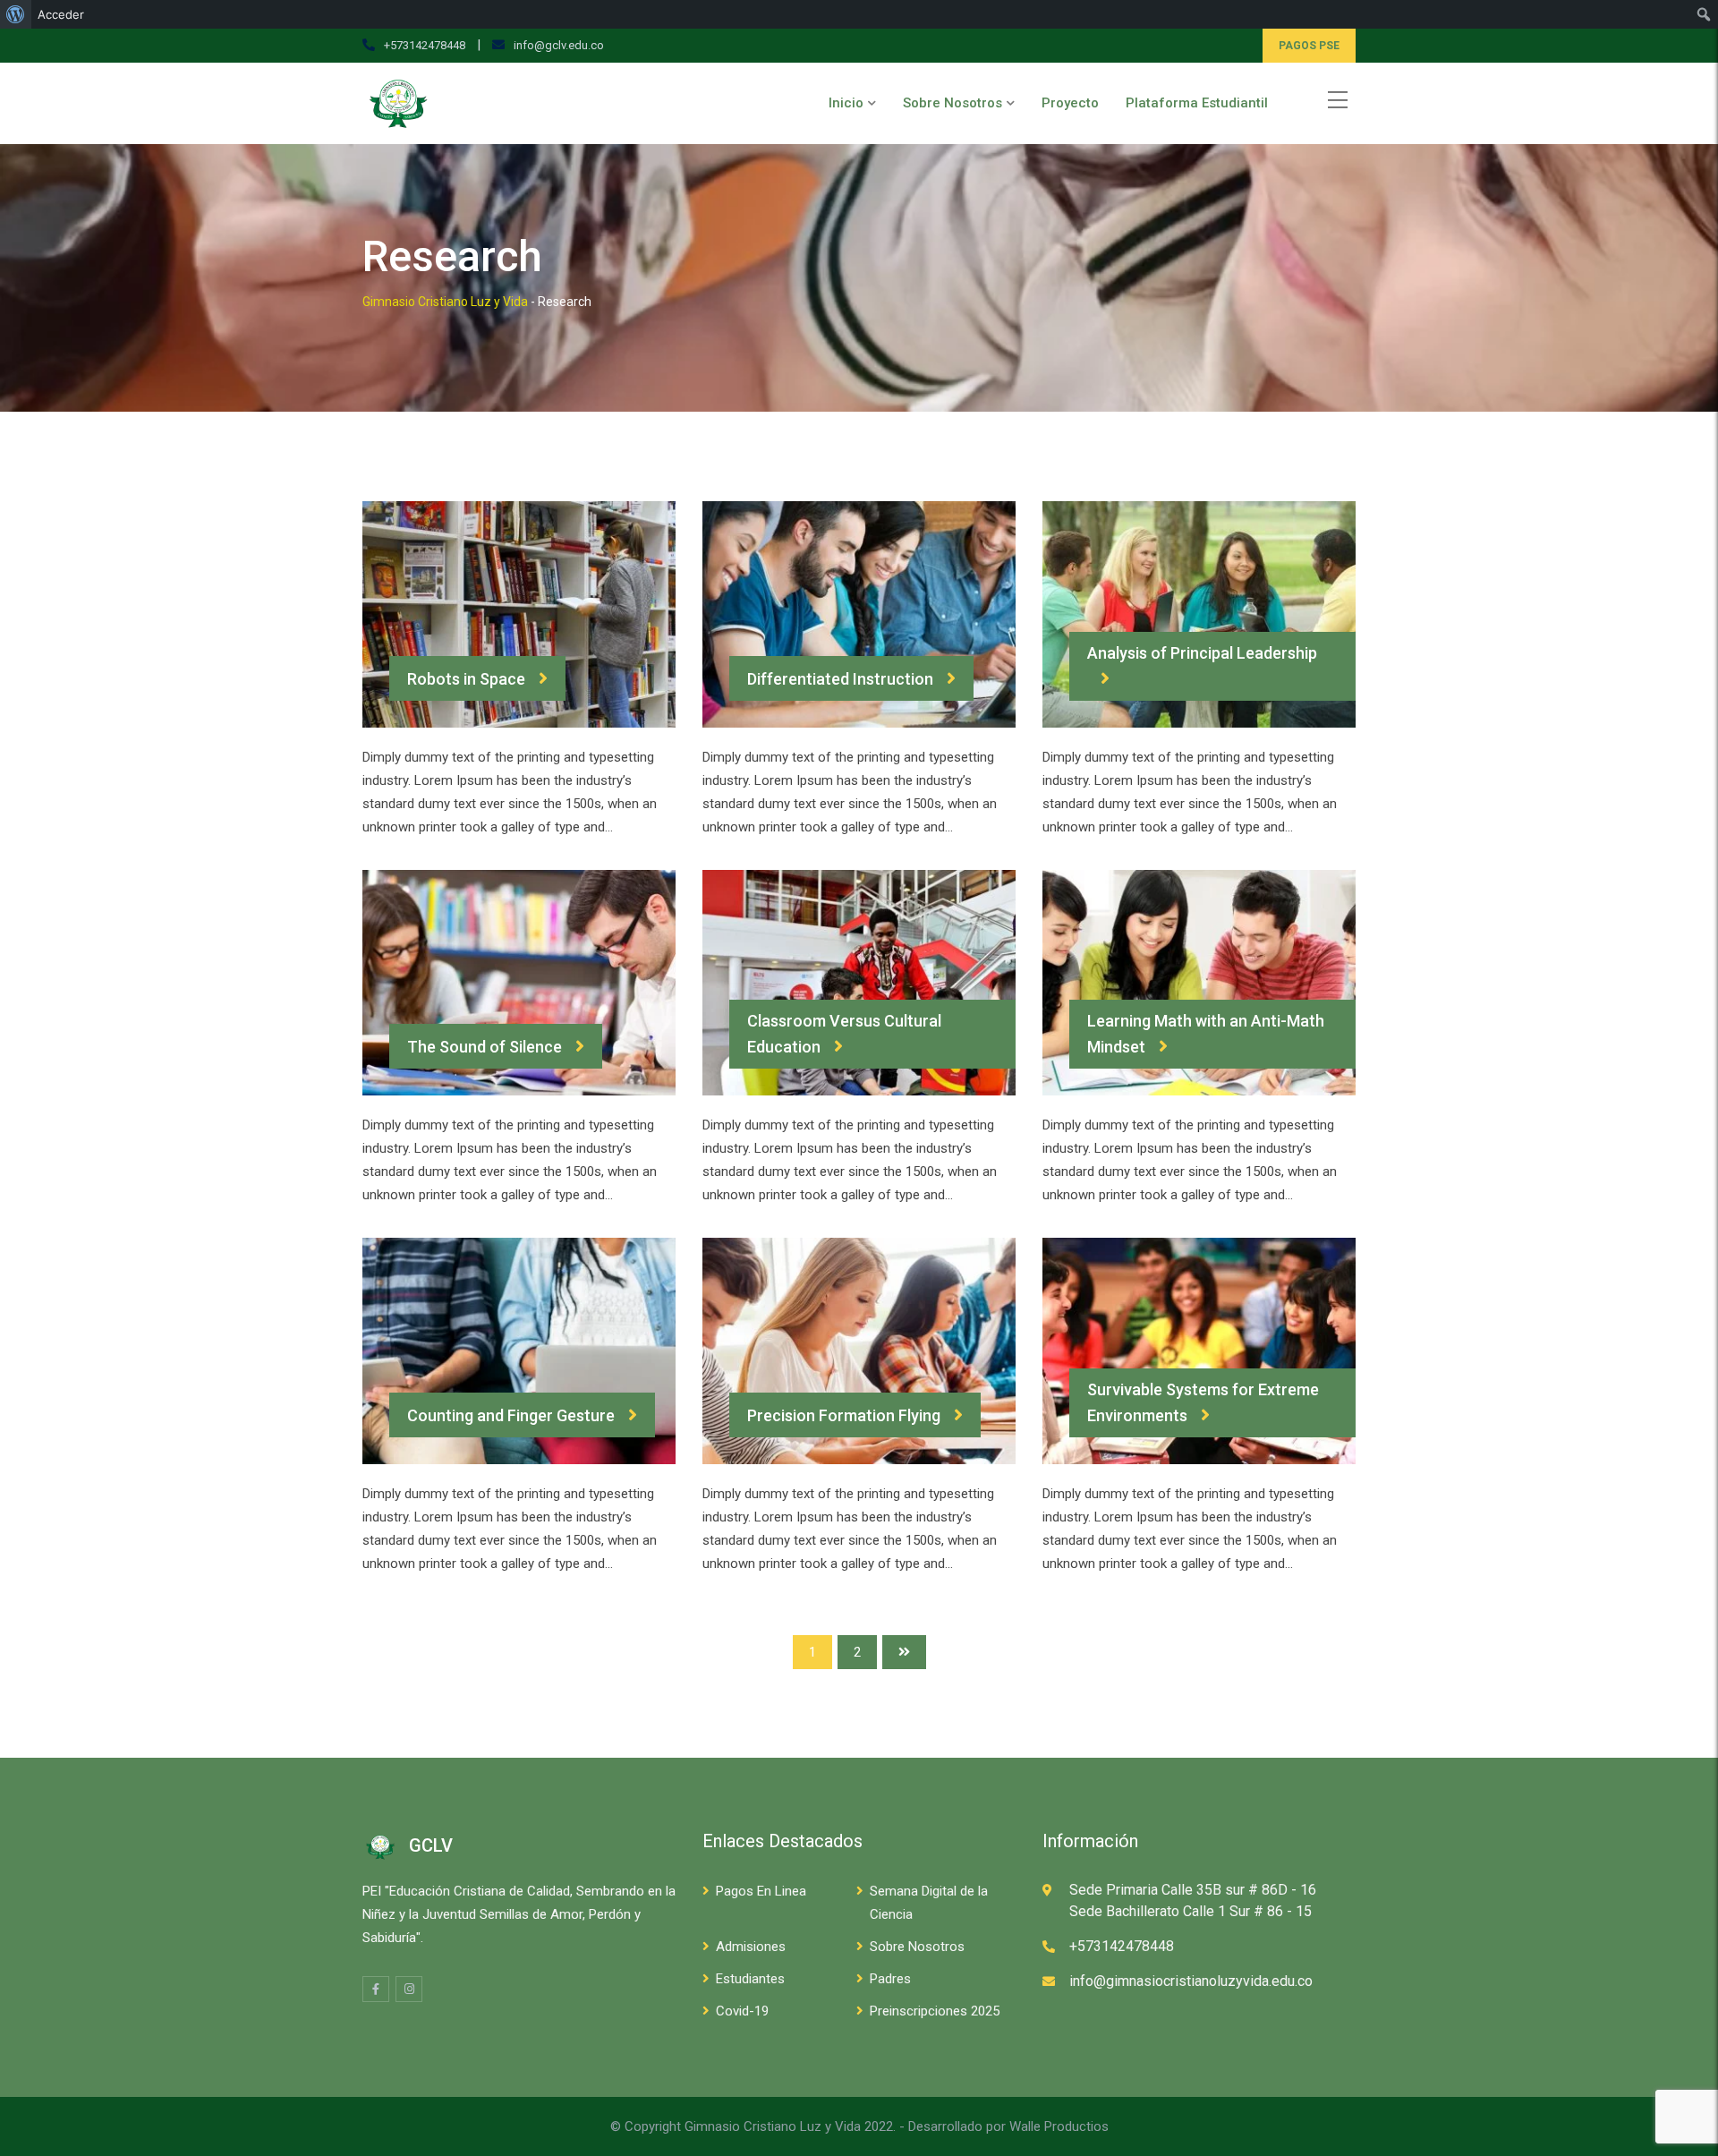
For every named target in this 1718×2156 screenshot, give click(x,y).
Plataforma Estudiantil (1197, 103)
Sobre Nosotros (953, 103)
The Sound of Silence (485, 1047)
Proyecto (1070, 103)
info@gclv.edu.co (559, 45)
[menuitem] (16, 14)
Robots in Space (466, 679)
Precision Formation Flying (844, 1415)
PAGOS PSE (1309, 46)
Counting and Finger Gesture (511, 1415)
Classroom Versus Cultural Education (844, 1034)
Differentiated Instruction (840, 679)
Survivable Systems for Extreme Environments (1203, 1402)
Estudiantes (750, 1979)
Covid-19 (742, 2011)
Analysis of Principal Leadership (1202, 653)
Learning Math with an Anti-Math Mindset (1206, 1034)
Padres (890, 1979)
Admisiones (751, 1947)
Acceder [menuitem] (61, 14)
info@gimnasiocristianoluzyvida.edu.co (1191, 1981)
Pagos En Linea (761, 1891)
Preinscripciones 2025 (935, 2011)
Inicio (846, 103)
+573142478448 (425, 45)
